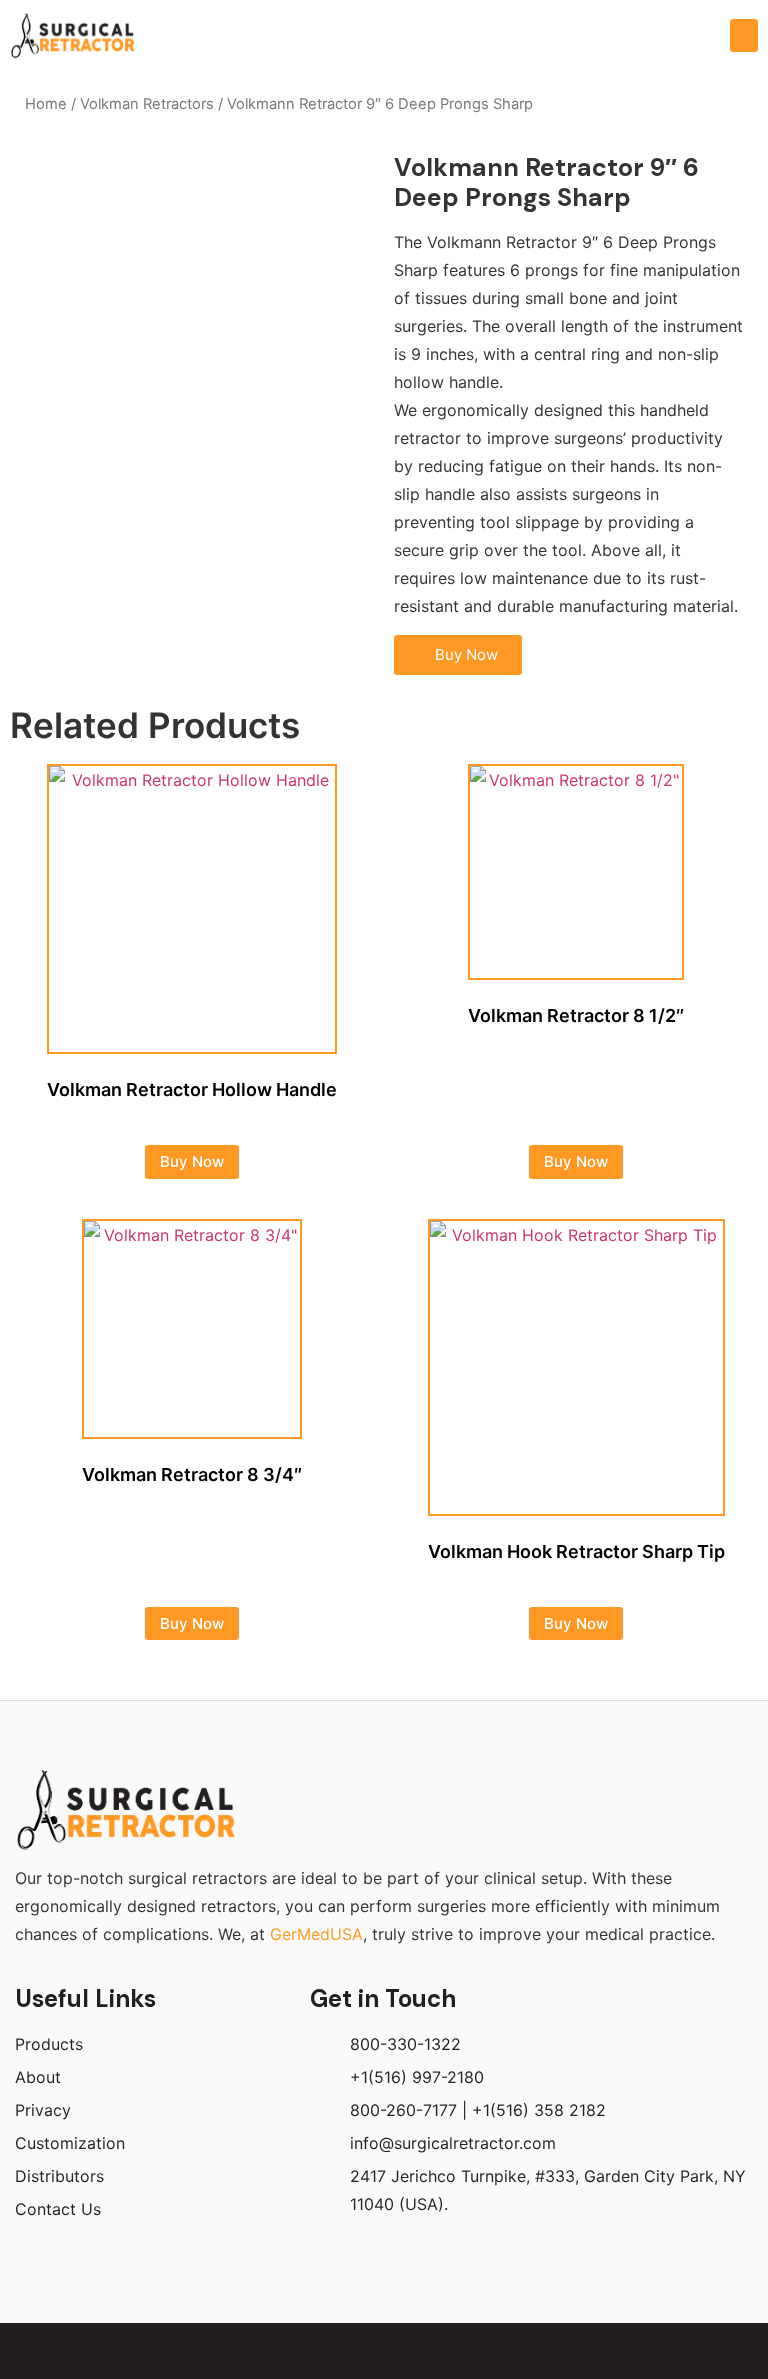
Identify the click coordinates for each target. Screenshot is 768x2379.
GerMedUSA (316, 1934)
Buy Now (192, 1161)
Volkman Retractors (147, 104)
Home (46, 104)
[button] (744, 35)
